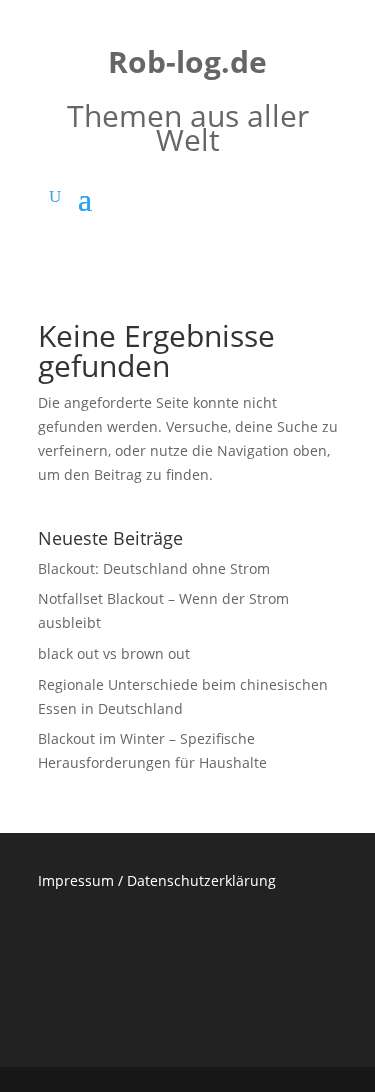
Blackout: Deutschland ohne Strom (154, 568)
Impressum (76, 880)
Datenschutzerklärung (201, 880)
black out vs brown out (114, 653)
